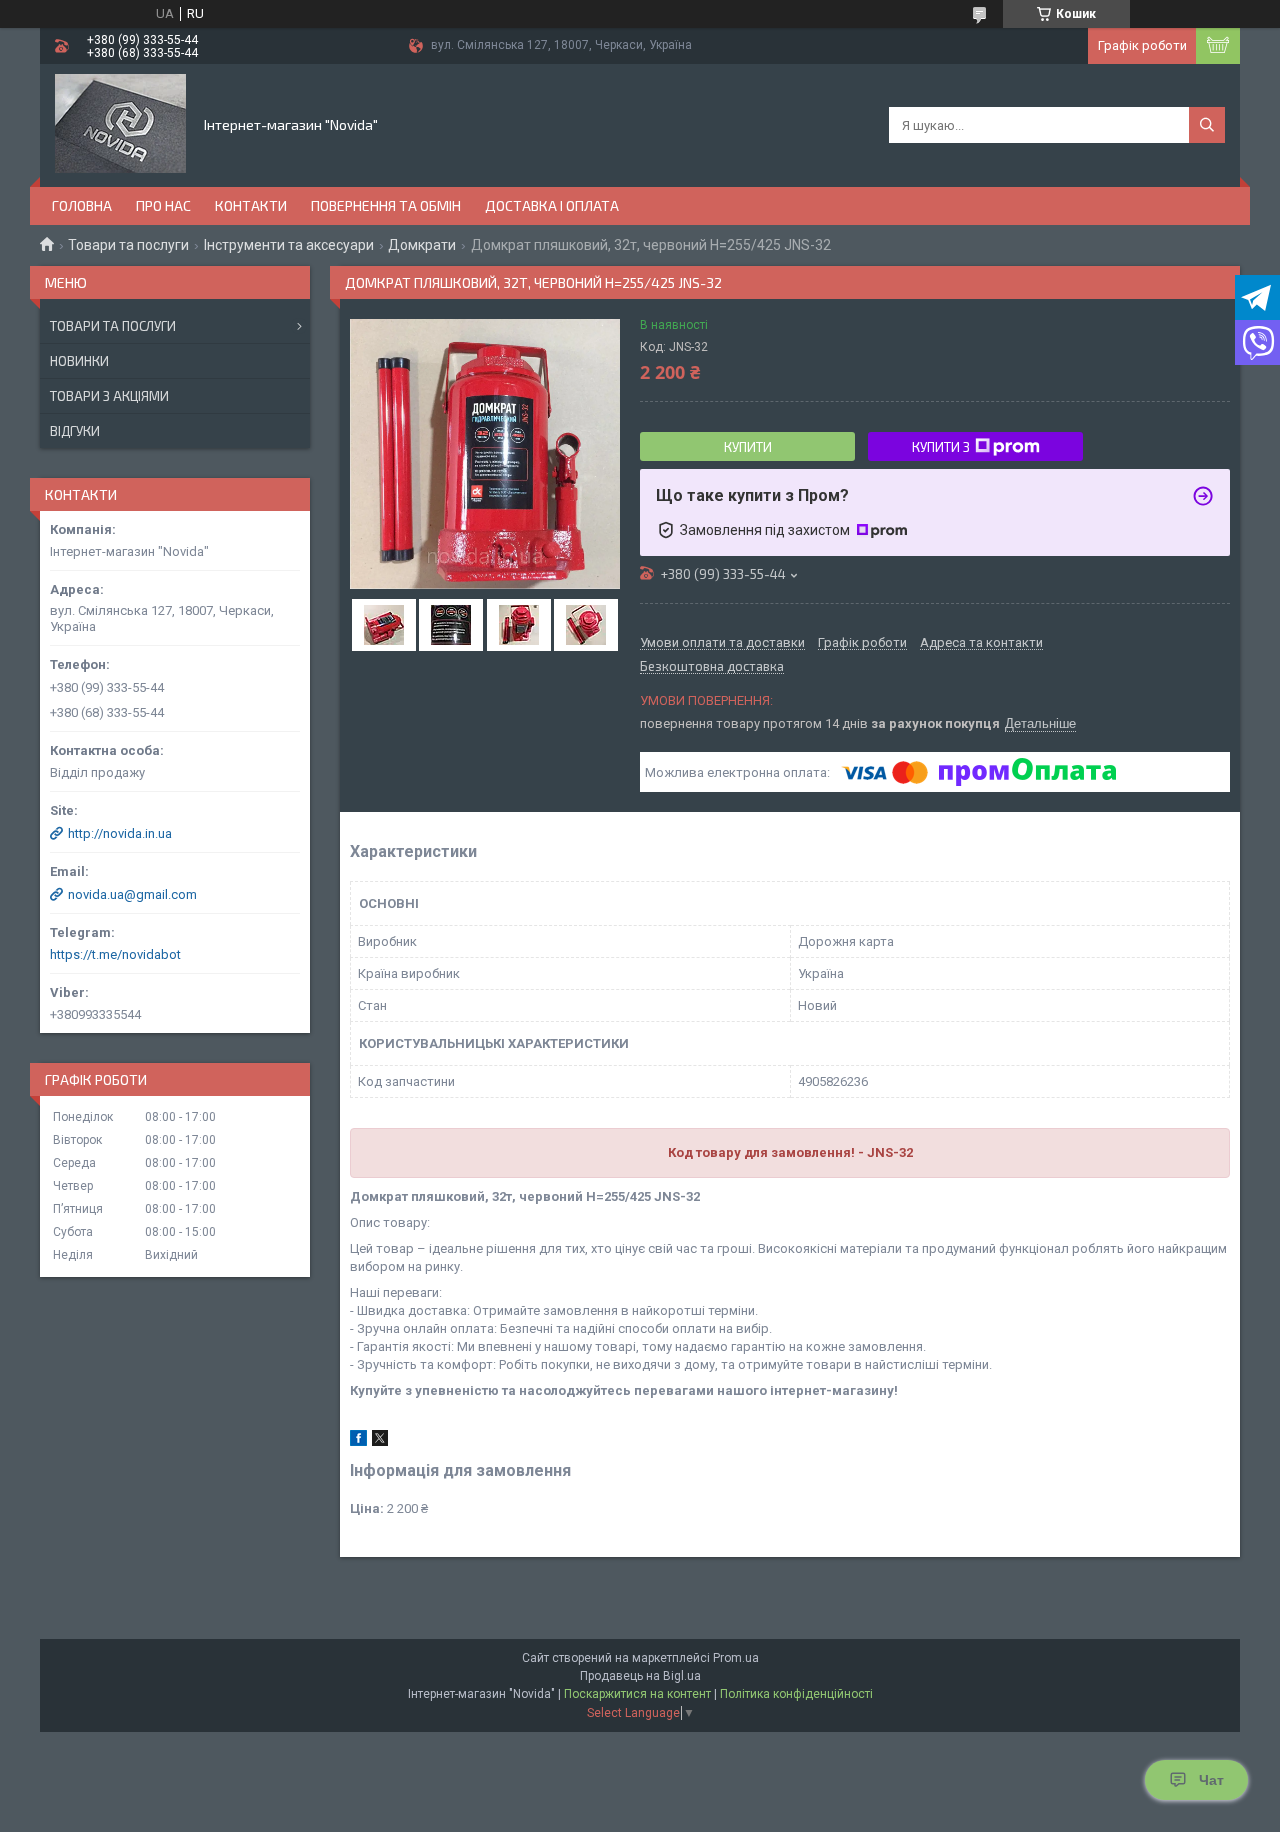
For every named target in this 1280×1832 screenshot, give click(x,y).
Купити (748, 447)
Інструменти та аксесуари (289, 245)
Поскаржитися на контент (637, 1694)
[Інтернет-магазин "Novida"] (120, 124)
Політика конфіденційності (796, 1694)
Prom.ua (736, 1658)
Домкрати (422, 245)
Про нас (163, 205)
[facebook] (358, 1441)
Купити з (941, 447)
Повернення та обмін (386, 205)
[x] (380, 1441)
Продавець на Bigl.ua (640, 1676)
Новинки (79, 361)
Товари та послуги (128, 245)
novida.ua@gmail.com (132, 894)
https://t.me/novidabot (115, 954)
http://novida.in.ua (120, 833)
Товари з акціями (109, 396)
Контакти (251, 205)
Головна (82, 205)
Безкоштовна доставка (712, 667)
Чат (1211, 1780)
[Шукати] (1207, 125)
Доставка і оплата (552, 205)
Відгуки (75, 431)
